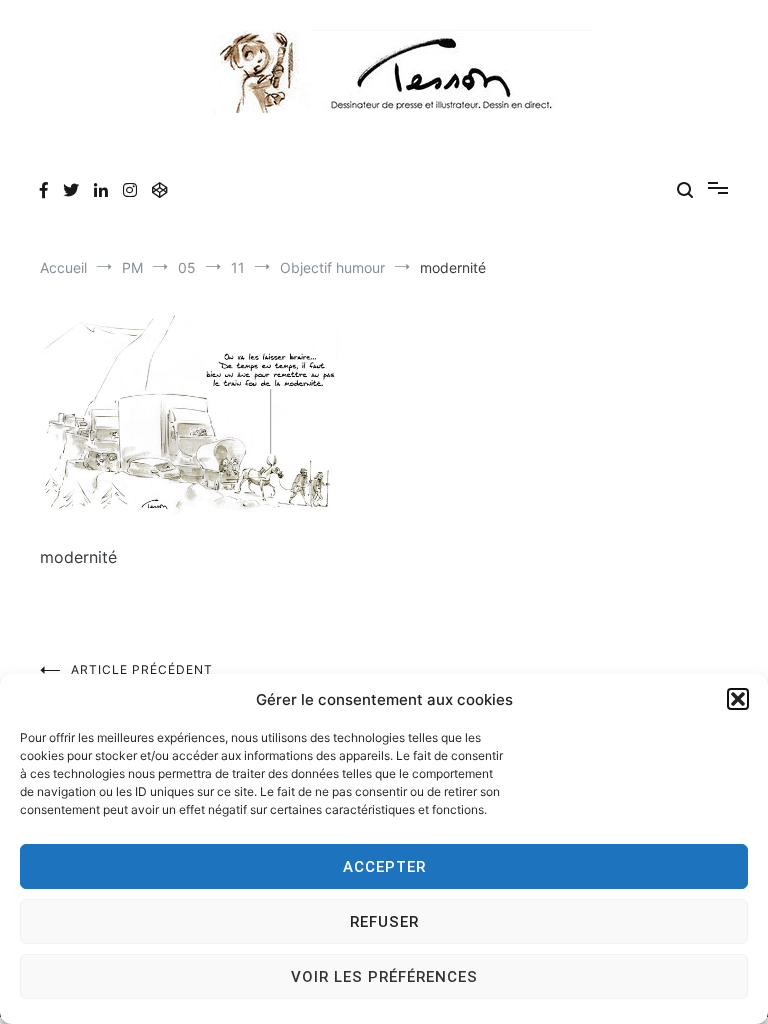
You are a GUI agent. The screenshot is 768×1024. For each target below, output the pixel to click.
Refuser (384, 922)
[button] (738, 699)
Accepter (384, 867)
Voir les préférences (384, 977)
